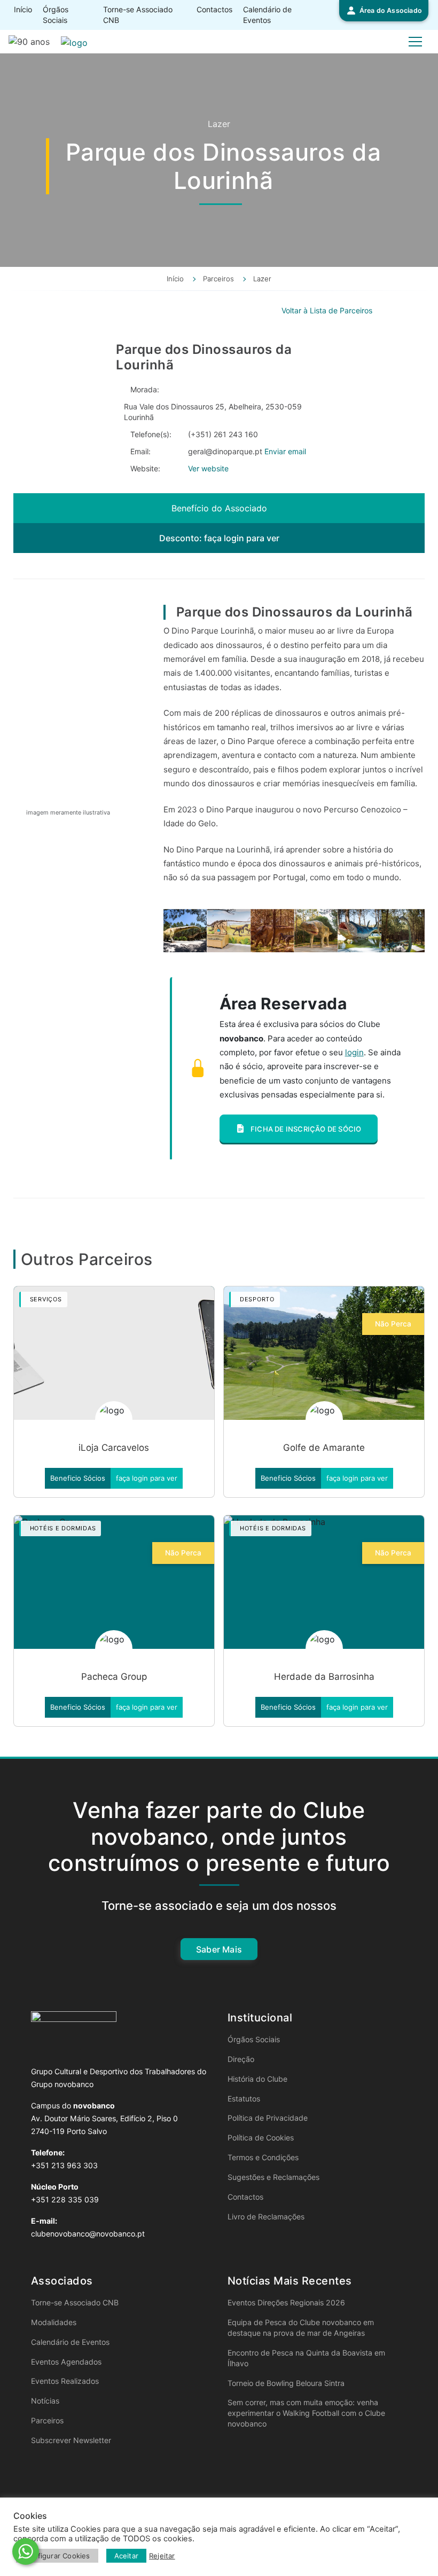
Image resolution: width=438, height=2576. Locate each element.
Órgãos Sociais (56, 15)
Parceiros (47, 2420)
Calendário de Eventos (267, 15)
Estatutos (244, 2099)
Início (23, 9)
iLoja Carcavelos (114, 1448)
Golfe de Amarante (324, 1448)
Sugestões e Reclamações (273, 2177)
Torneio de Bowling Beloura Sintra (286, 2383)
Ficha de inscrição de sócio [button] (305, 1129)
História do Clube (257, 2079)
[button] (384, 11)
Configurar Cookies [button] (57, 2556)
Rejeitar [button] (162, 2556)
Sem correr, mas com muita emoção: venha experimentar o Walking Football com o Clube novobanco (306, 2413)
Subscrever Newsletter (71, 2440)
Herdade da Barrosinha (324, 1677)
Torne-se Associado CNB (138, 15)
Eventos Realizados (65, 2381)
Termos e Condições (263, 2157)
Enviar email (285, 451)
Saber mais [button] (219, 1949)
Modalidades (54, 2322)
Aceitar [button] (126, 2556)
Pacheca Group (114, 1677)
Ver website (208, 468)
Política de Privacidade (268, 2118)
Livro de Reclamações (266, 2217)
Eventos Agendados (66, 2362)
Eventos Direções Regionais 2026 (286, 2302)
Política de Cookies (261, 2138)
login (354, 1052)
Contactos (214, 9)
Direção (241, 2059)
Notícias (45, 2401)
